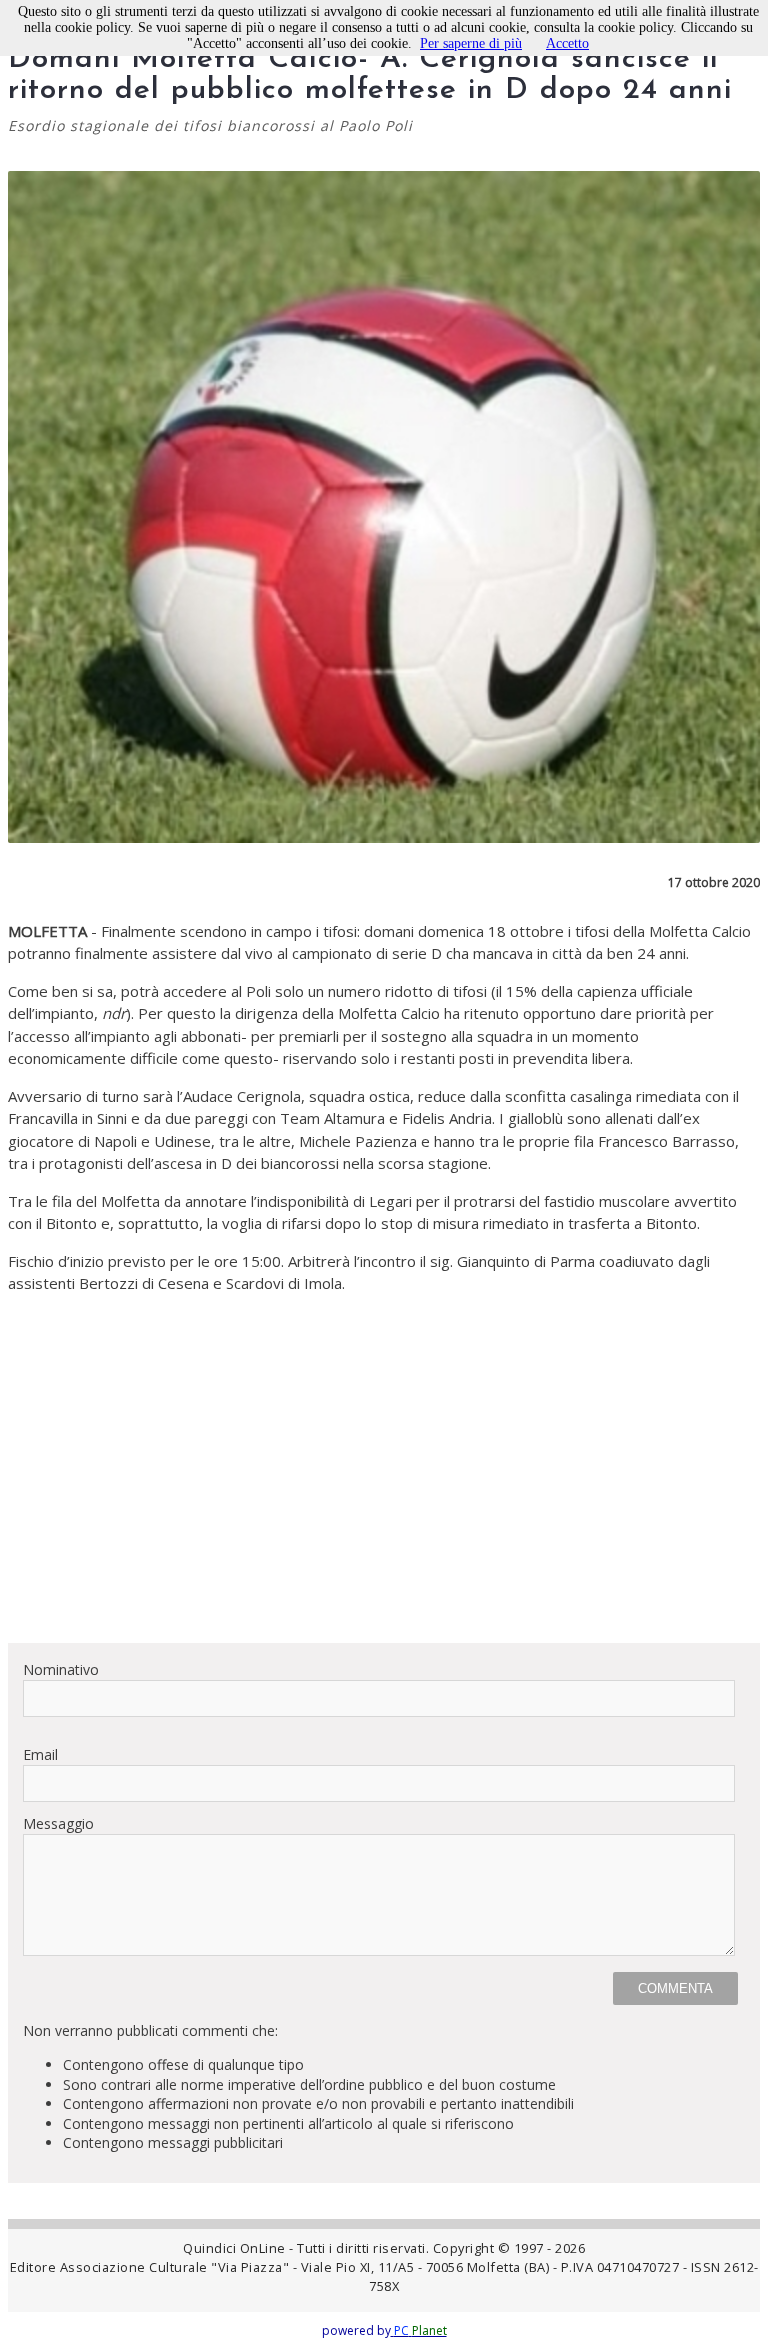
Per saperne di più (471, 43)
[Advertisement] (384, 1487)
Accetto (567, 43)
